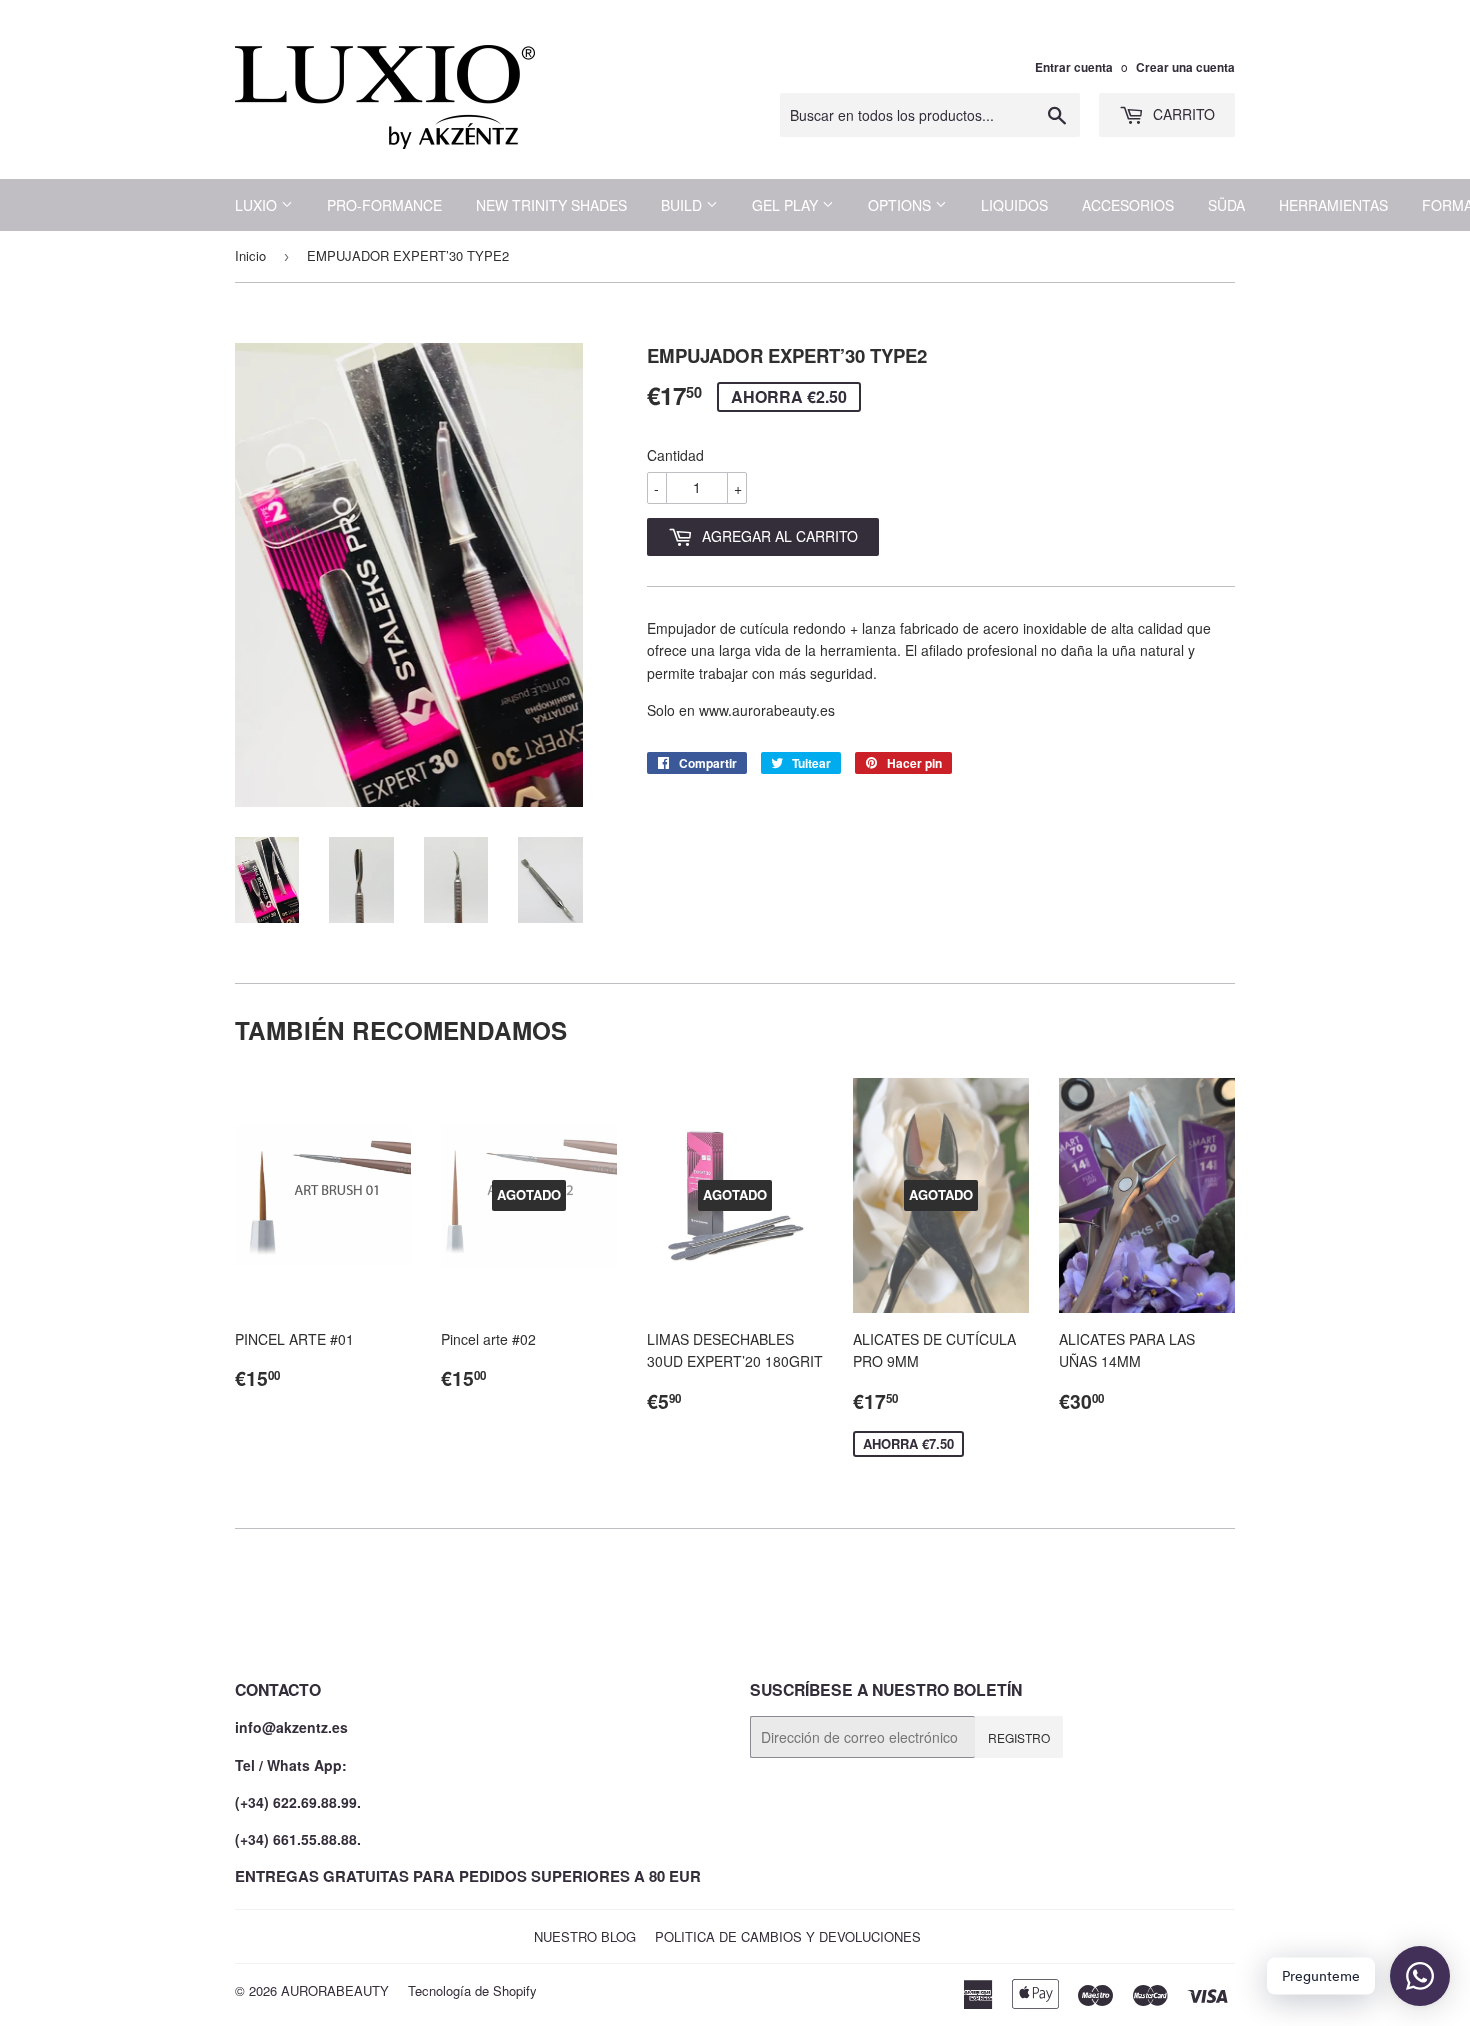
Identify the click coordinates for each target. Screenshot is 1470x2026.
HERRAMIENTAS (1333, 205)
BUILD (683, 205)
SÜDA (1226, 205)
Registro (1019, 1737)
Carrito (1182, 114)
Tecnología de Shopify (472, 1990)
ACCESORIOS (1128, 205)
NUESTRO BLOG (585, 1936)
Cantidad (675, 455)
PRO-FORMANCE (384, 205)
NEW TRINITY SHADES (551, 205)
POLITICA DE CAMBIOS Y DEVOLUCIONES (788, 1936)
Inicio (250, 255)
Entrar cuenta (1074, 67)
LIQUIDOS (1014, 205)
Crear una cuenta (1185, 67)
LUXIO (258, 205)
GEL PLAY (787, 205)
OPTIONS (901, 205)
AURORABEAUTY (335, 1990)
